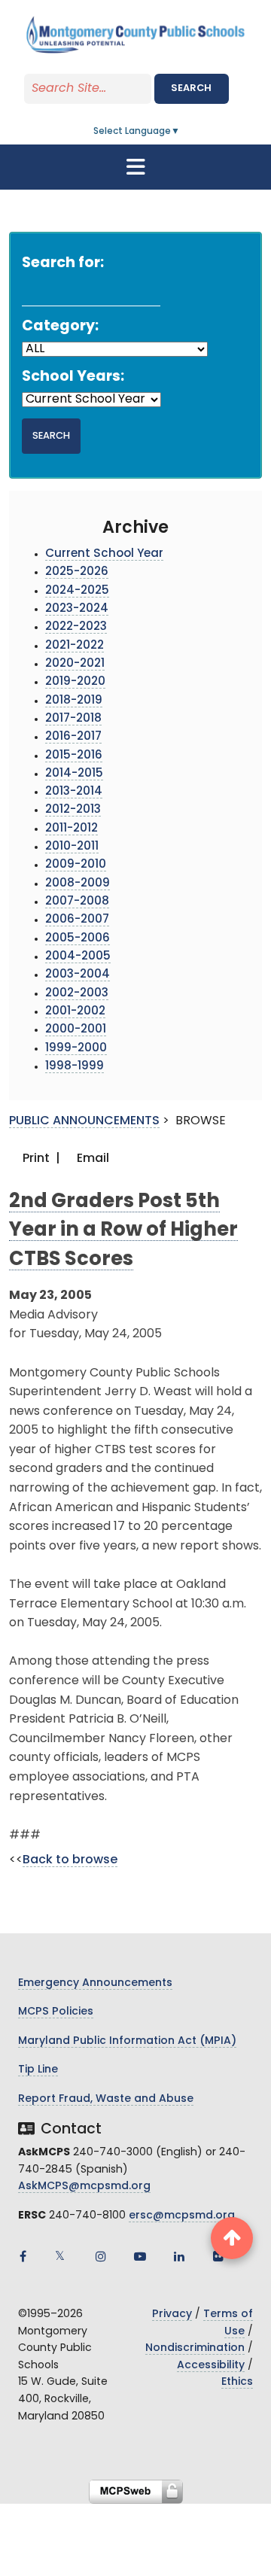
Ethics (237, 2382)
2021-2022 (75, 646)
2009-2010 (76, 865)
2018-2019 (74, 701)
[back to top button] (232, 2238)
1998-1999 (75, 1067)
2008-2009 (78, 884)
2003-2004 (78, 975)
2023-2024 (77, 609)
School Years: (73, 377)
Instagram (101, 2256)
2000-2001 (76, 1030)
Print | (40, 1159)
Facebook (23, 2256)
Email (91, 1159)
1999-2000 (76, 1049)
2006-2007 (77, 920)
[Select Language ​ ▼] (181, 132)
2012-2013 (73, 810)
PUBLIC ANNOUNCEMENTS (84, 1121)
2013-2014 (74, 792)
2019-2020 (75, 682)
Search (191, 88)
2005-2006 (78, 939)
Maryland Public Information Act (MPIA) (127, 2041)
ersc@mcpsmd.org (182, 2216)
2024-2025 (77, 591)
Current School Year (104, 554)
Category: (60, 327)
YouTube (140, 2256)
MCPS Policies (56, 2012)
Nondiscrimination (195, 2348)
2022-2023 (76, 627)
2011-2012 (72, 829)
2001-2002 (75, 1012)
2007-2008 (77, 902)
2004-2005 (78, 957)
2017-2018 (73, 719)
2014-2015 (74, 774)
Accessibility (211, 2366)
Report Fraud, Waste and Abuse (106, 2099)
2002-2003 (77, 994)
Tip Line (38, 2070)
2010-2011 (72, 847)
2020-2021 (75, 664)
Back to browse (70, 1860)
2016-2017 (73, 737)
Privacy (172, 2314)
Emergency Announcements (95, 1983)
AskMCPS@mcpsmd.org (84, 2187)
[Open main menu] (135, 167)
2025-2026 (77, 572)
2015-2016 (74, 756)
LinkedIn (179, 2256)
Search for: (63, 264)
